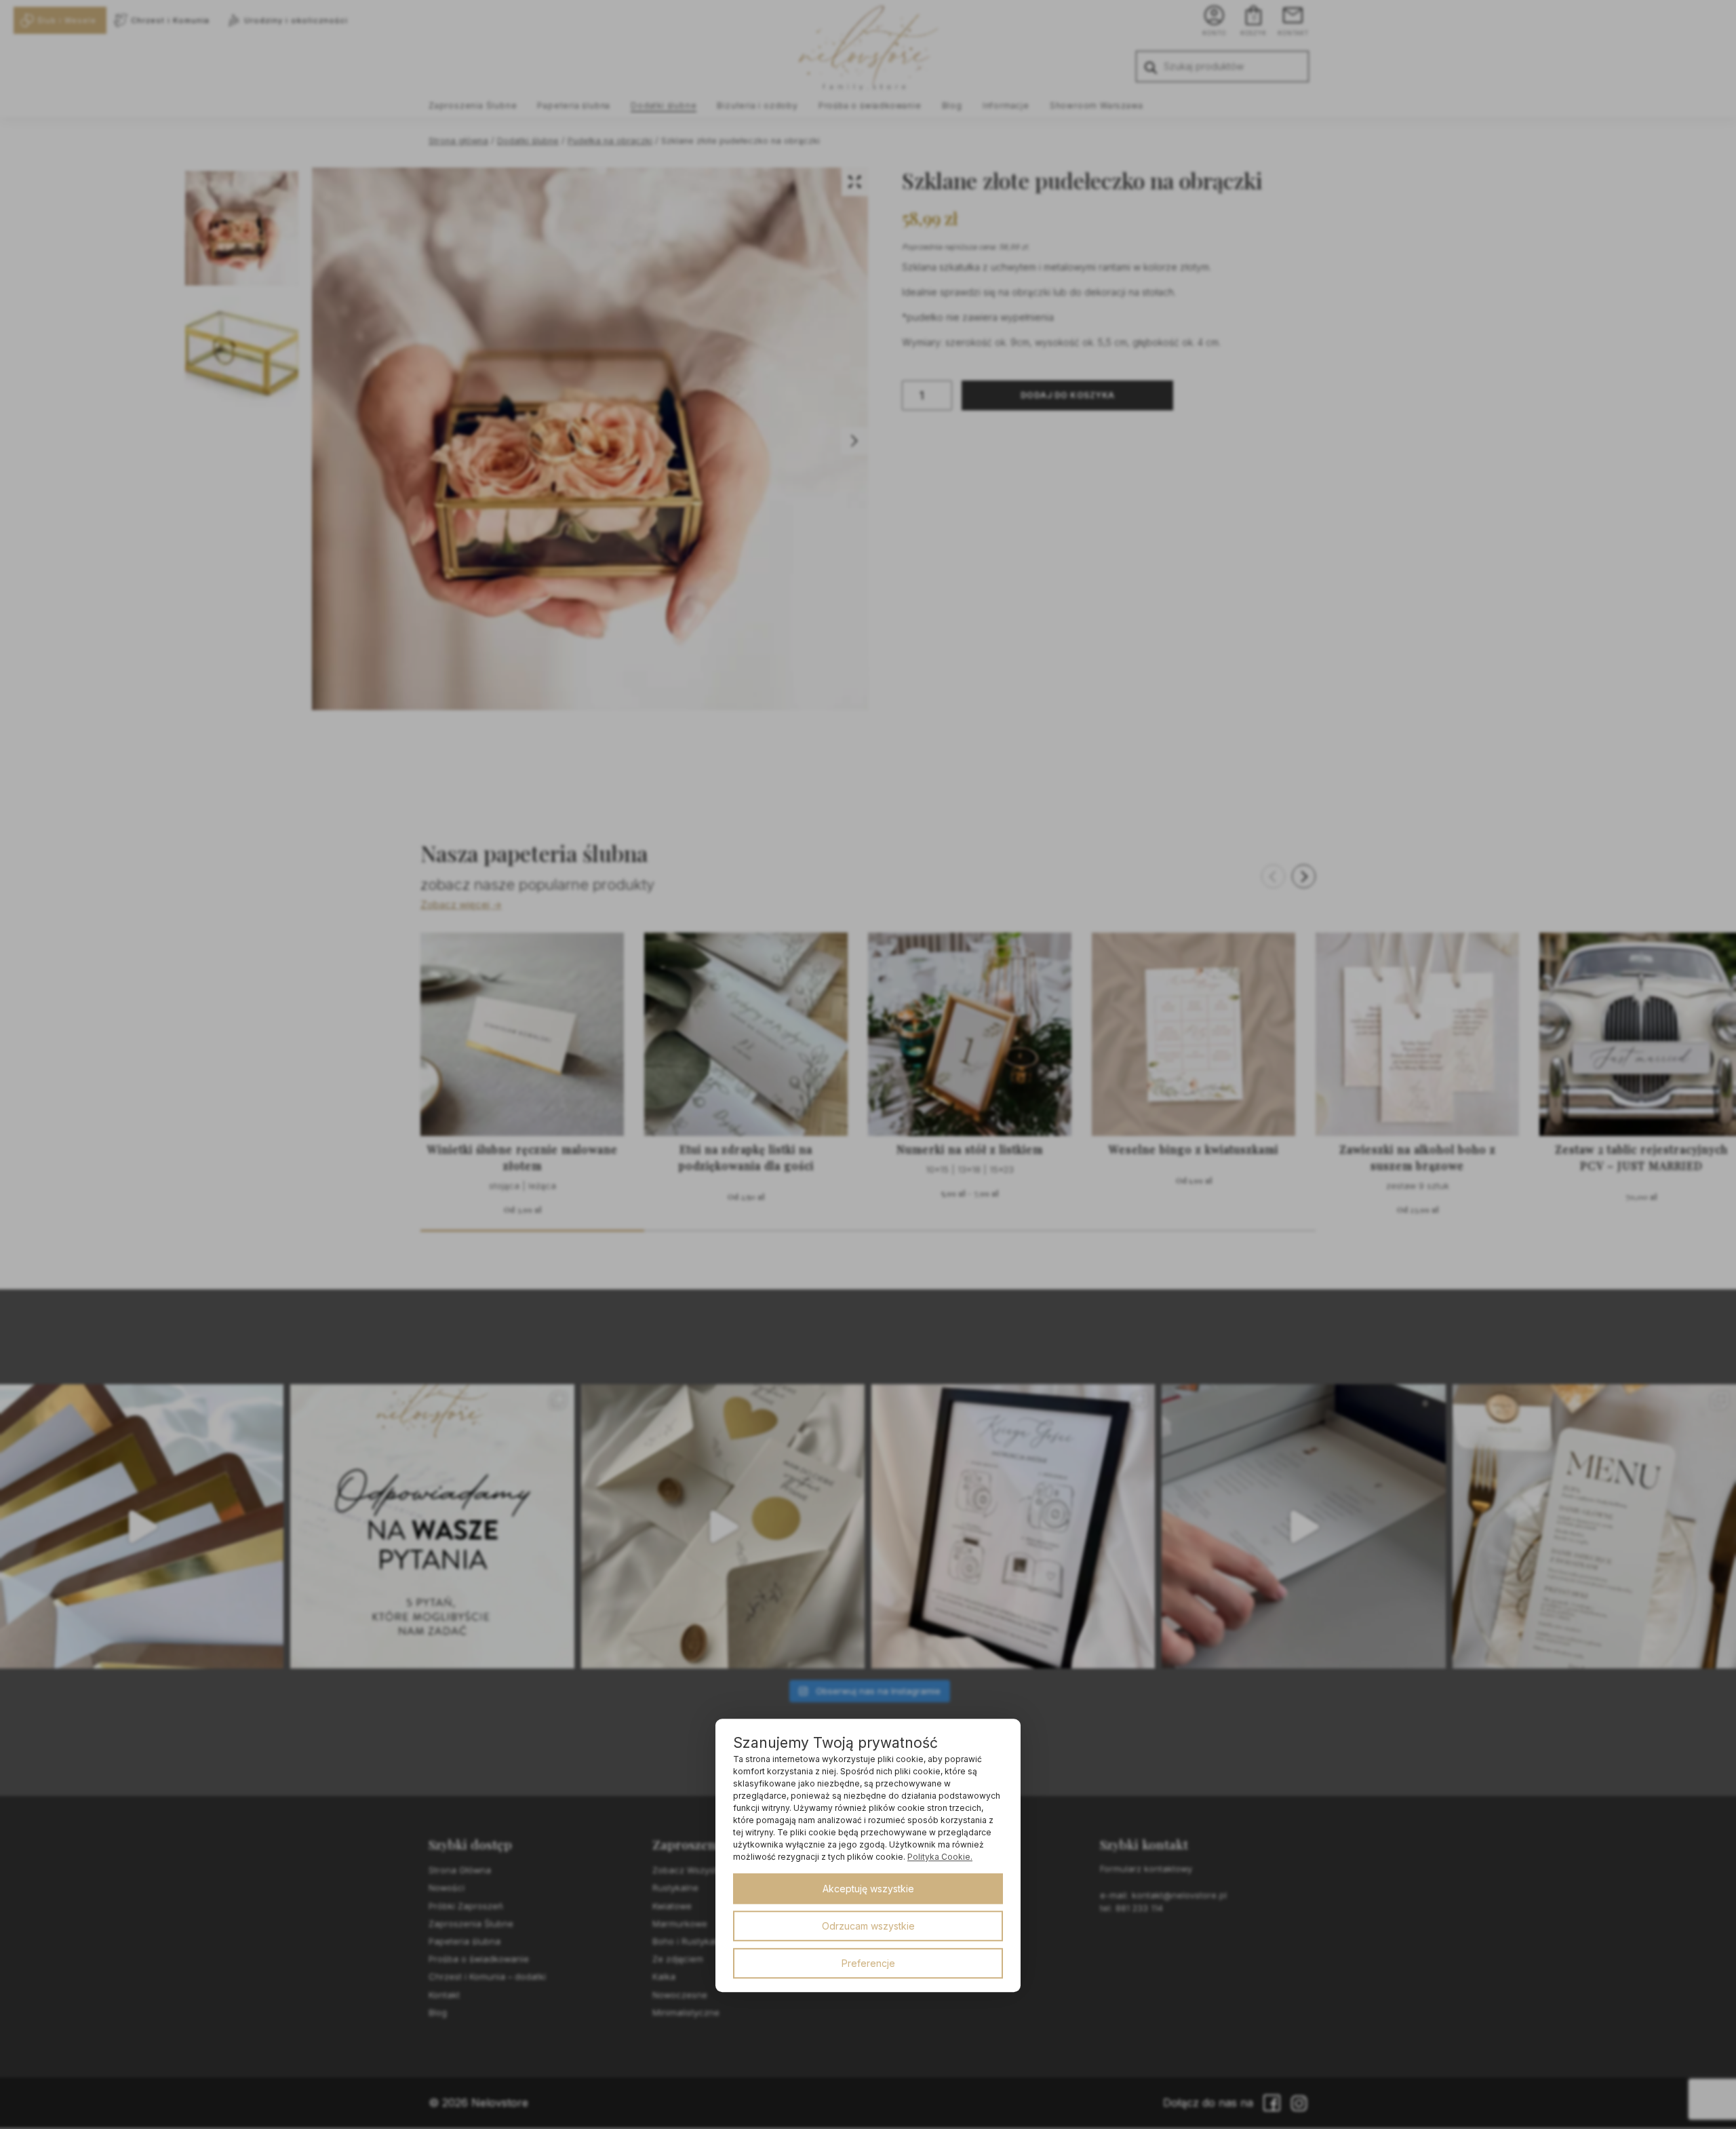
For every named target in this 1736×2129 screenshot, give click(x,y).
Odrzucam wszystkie (868, 1926)
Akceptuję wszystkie (868, 1889)
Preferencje (868, 1963)
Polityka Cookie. (940, 1857)
